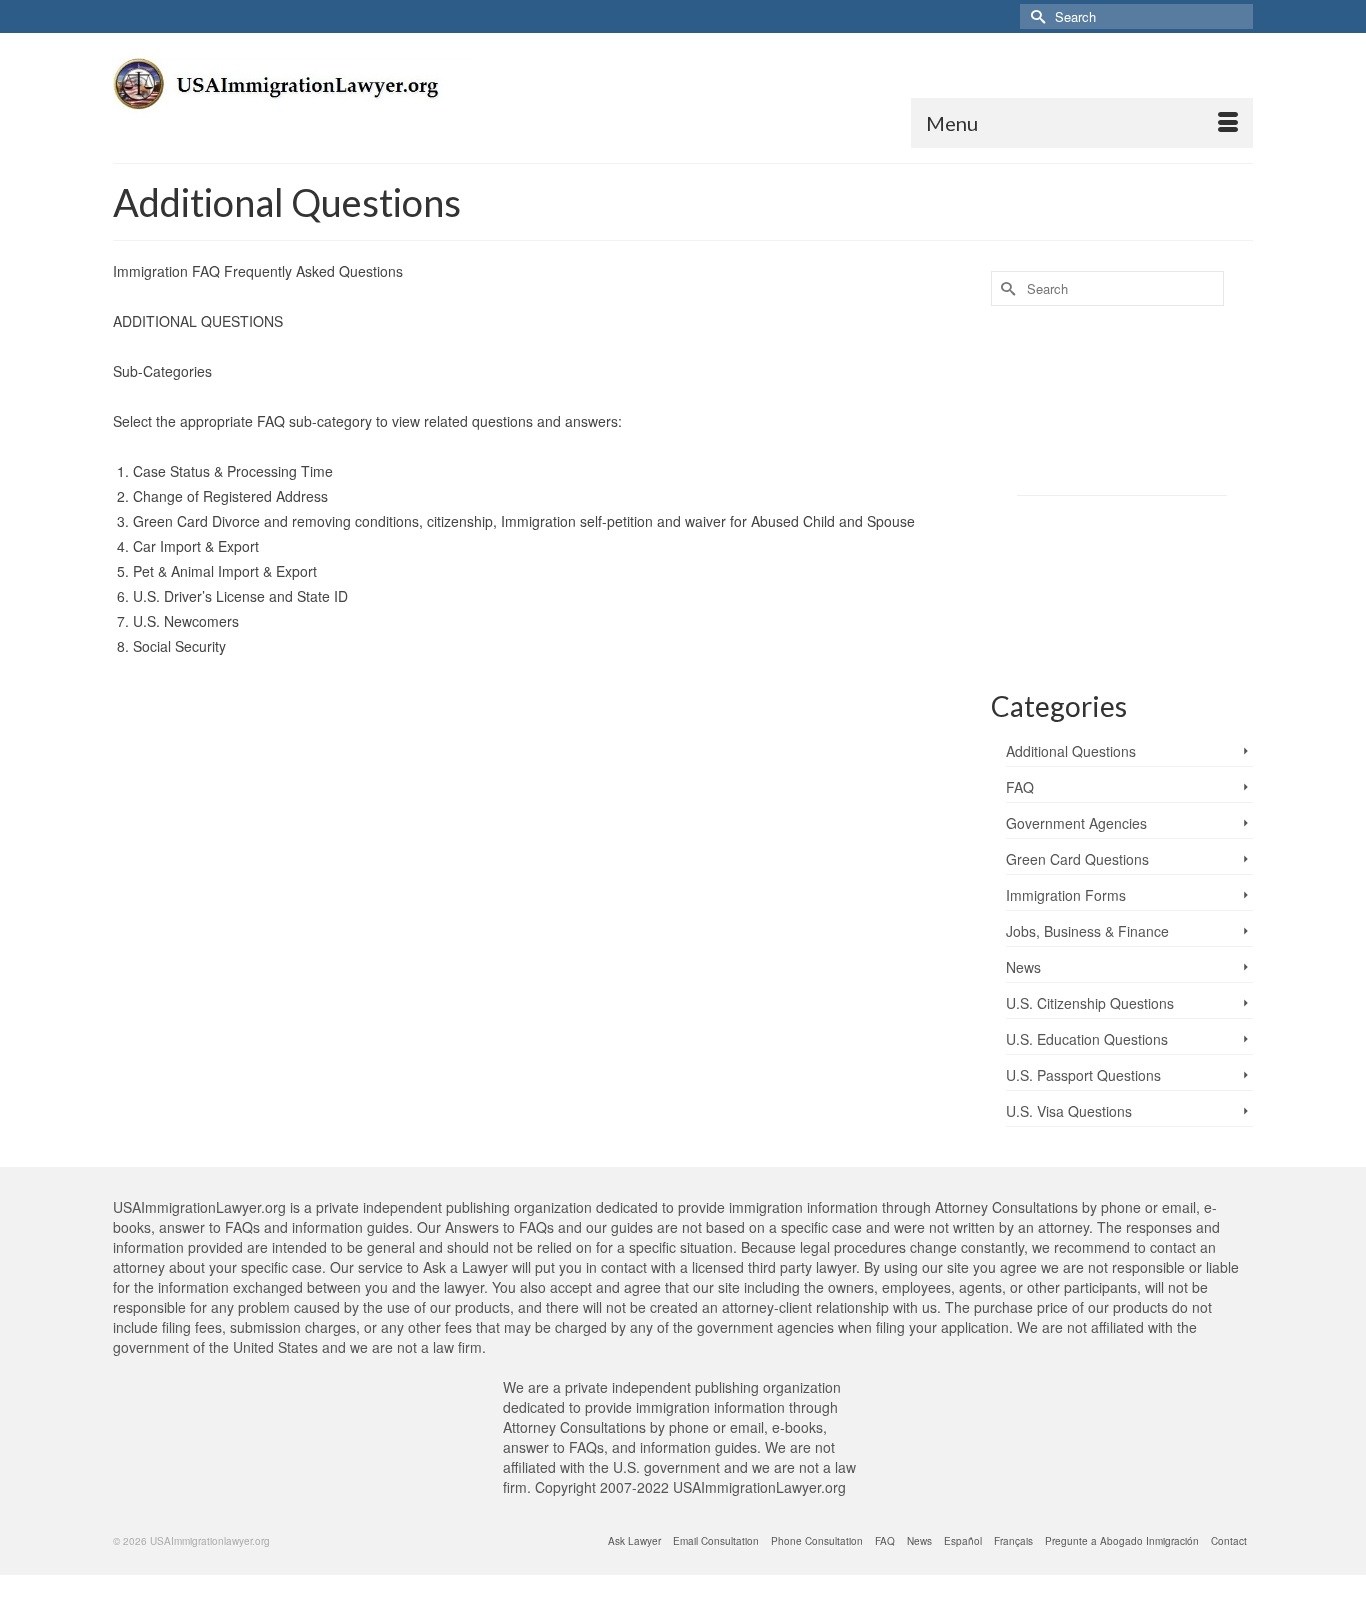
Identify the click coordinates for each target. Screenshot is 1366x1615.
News (1023, 967)
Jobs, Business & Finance (1087, 931)
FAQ (1020, 787)
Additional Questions (1071, 751)
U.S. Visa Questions (1069, 1111)
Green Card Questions (1077, 859)
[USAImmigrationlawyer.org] (293, 98)
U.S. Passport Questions (1083, 1075)
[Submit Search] (1035, 16)
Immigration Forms (1066, 895)
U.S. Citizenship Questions (1090, 1003)
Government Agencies (1076, 823)
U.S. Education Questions (1087, 1039)
